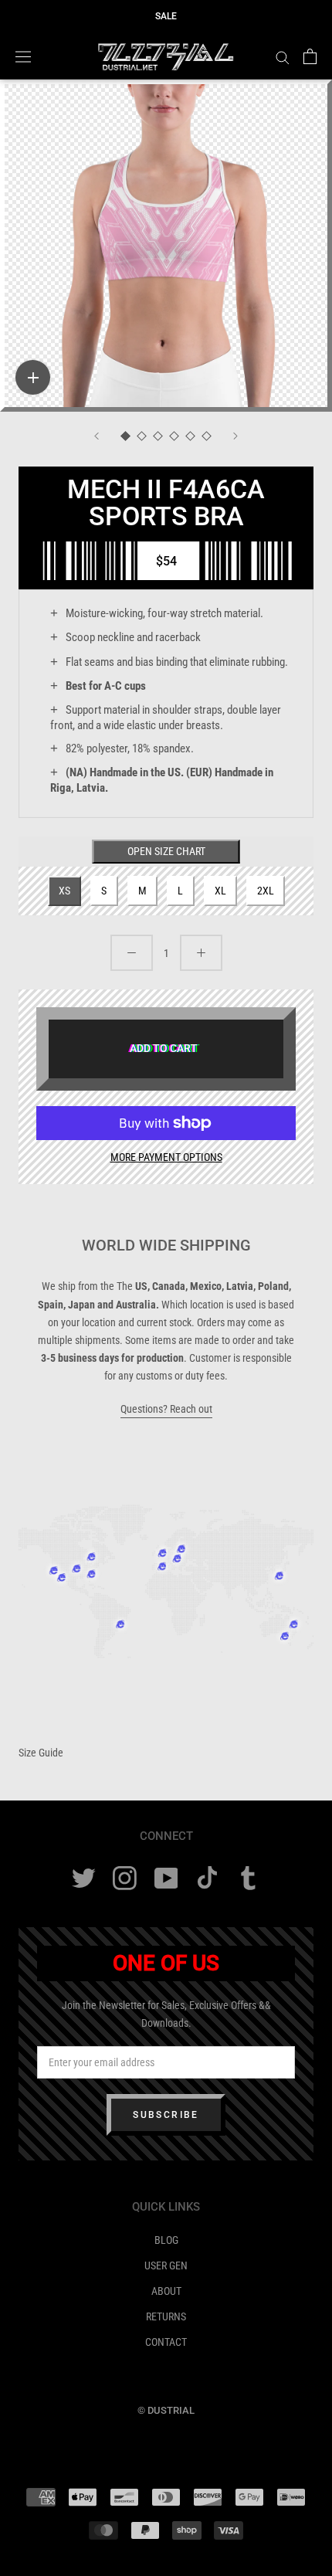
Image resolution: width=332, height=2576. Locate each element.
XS (64, 891)
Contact (166, 2342)
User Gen (166, 2265)
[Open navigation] (23, 56)
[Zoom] (33, 377)
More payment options (166, 1157)
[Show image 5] (190, 437)
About (166, 2291)
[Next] (235, 436)
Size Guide (41, 1753)
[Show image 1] (125, 437)
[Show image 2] (142, 437)
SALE (166, 16)
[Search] (283, 57)
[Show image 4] (174, 437)
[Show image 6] (207, 437)
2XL (266, 891)
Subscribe (166, 2115)
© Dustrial (166, 2410)
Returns (166, 2316)
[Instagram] (125, 1878)
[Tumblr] (248, 1878)
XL (220, 891)
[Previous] (97, 436)
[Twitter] (84, 1878)
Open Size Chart (166, 851)
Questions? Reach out (166, 1409)
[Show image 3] (158, 437)
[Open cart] (310, 56)
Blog (166, 2240)
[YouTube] (166, 1878)
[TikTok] (207, 1878)
